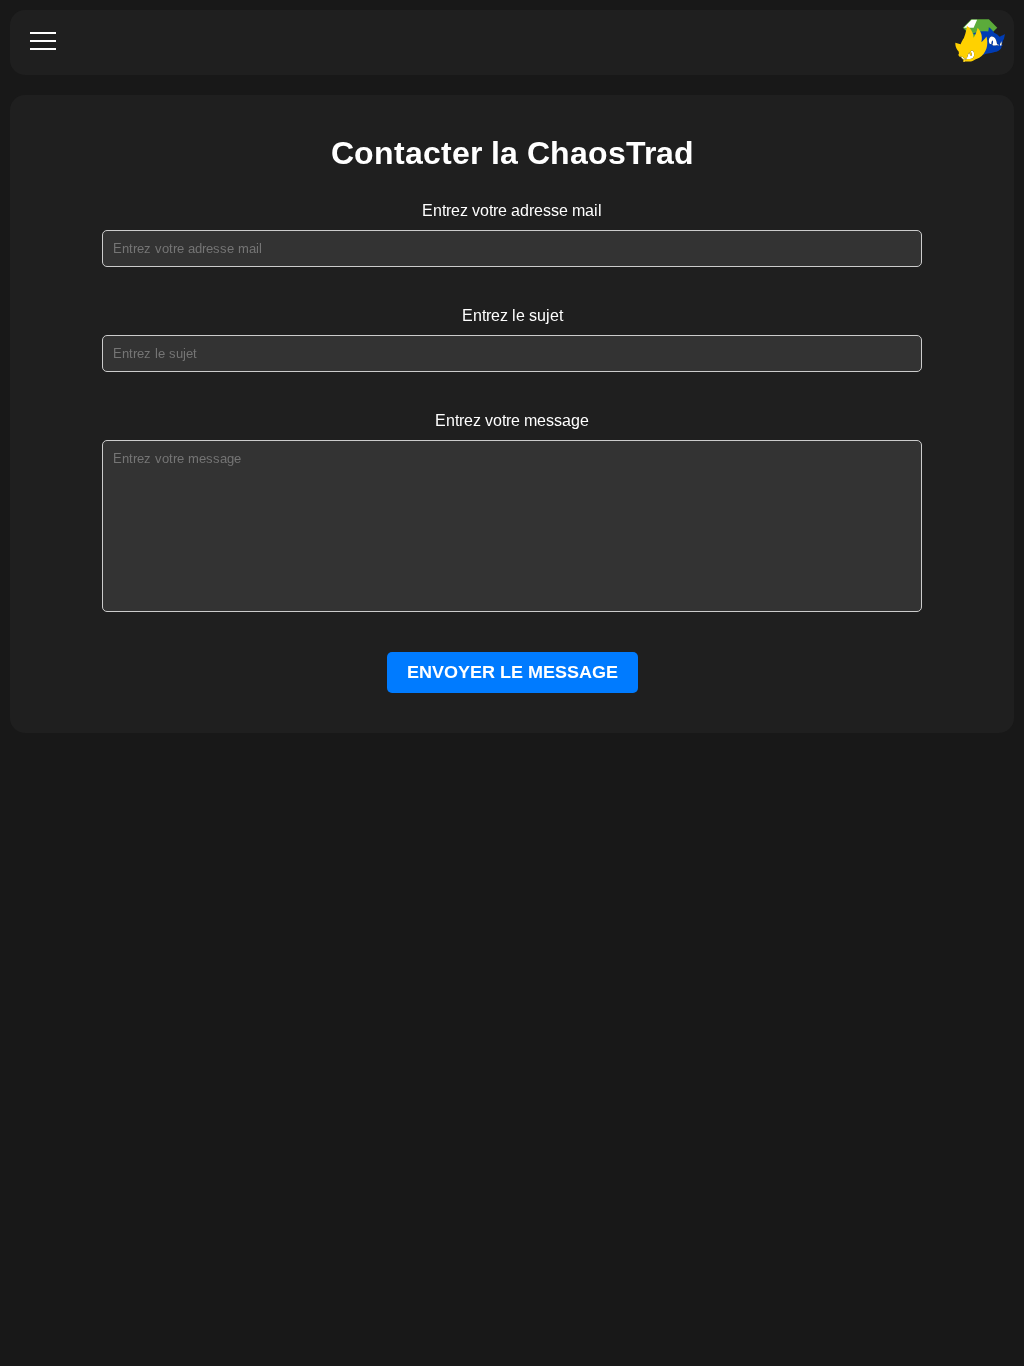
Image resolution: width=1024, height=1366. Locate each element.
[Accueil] (974, 42)
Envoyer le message (512, 672)
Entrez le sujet (512, 315)
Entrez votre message (512, 420)
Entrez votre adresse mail (512, 210)
